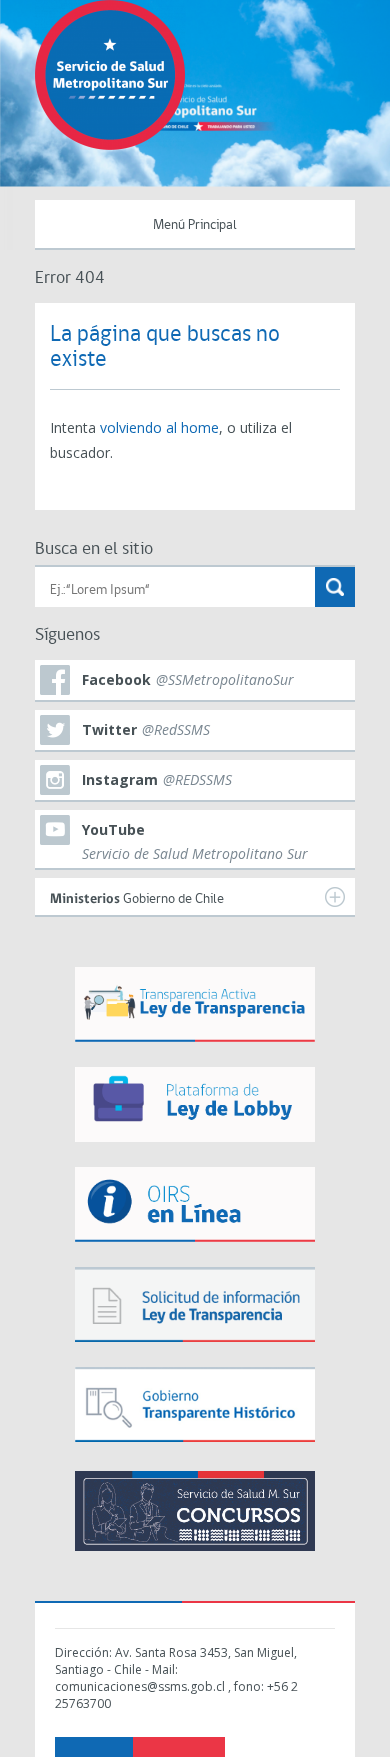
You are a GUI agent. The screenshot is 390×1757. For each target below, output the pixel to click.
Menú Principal (195, 225)
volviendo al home (159, 427)
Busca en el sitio (94, 549)
